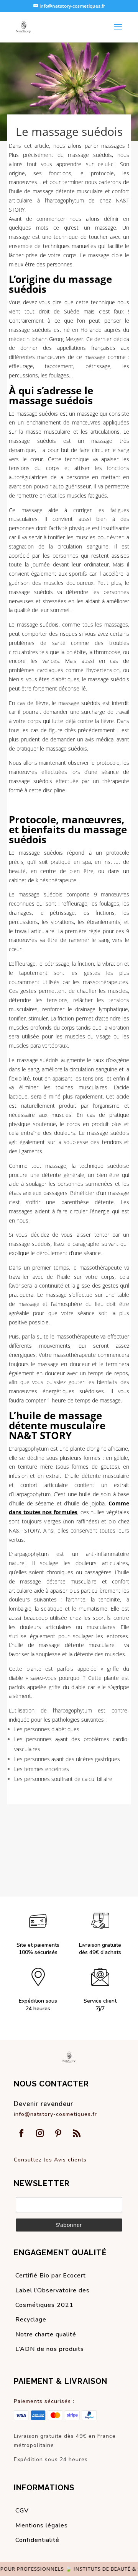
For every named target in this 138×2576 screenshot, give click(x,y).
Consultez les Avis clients (50, 2160)
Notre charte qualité (46, 2334)
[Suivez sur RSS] (77, 2133)
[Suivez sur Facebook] (21, 2133)
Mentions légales (42, 2525)
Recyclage (31, 2320)
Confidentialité (37, 2540)
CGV (22, 2511)
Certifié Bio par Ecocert (51, 2276)
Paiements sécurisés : (44, 2401)
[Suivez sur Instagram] (40, 2133)
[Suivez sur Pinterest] (58, 2133)
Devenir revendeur (44, 2104)
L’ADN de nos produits (50, 2349)
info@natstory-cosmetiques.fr (55, 2114)
